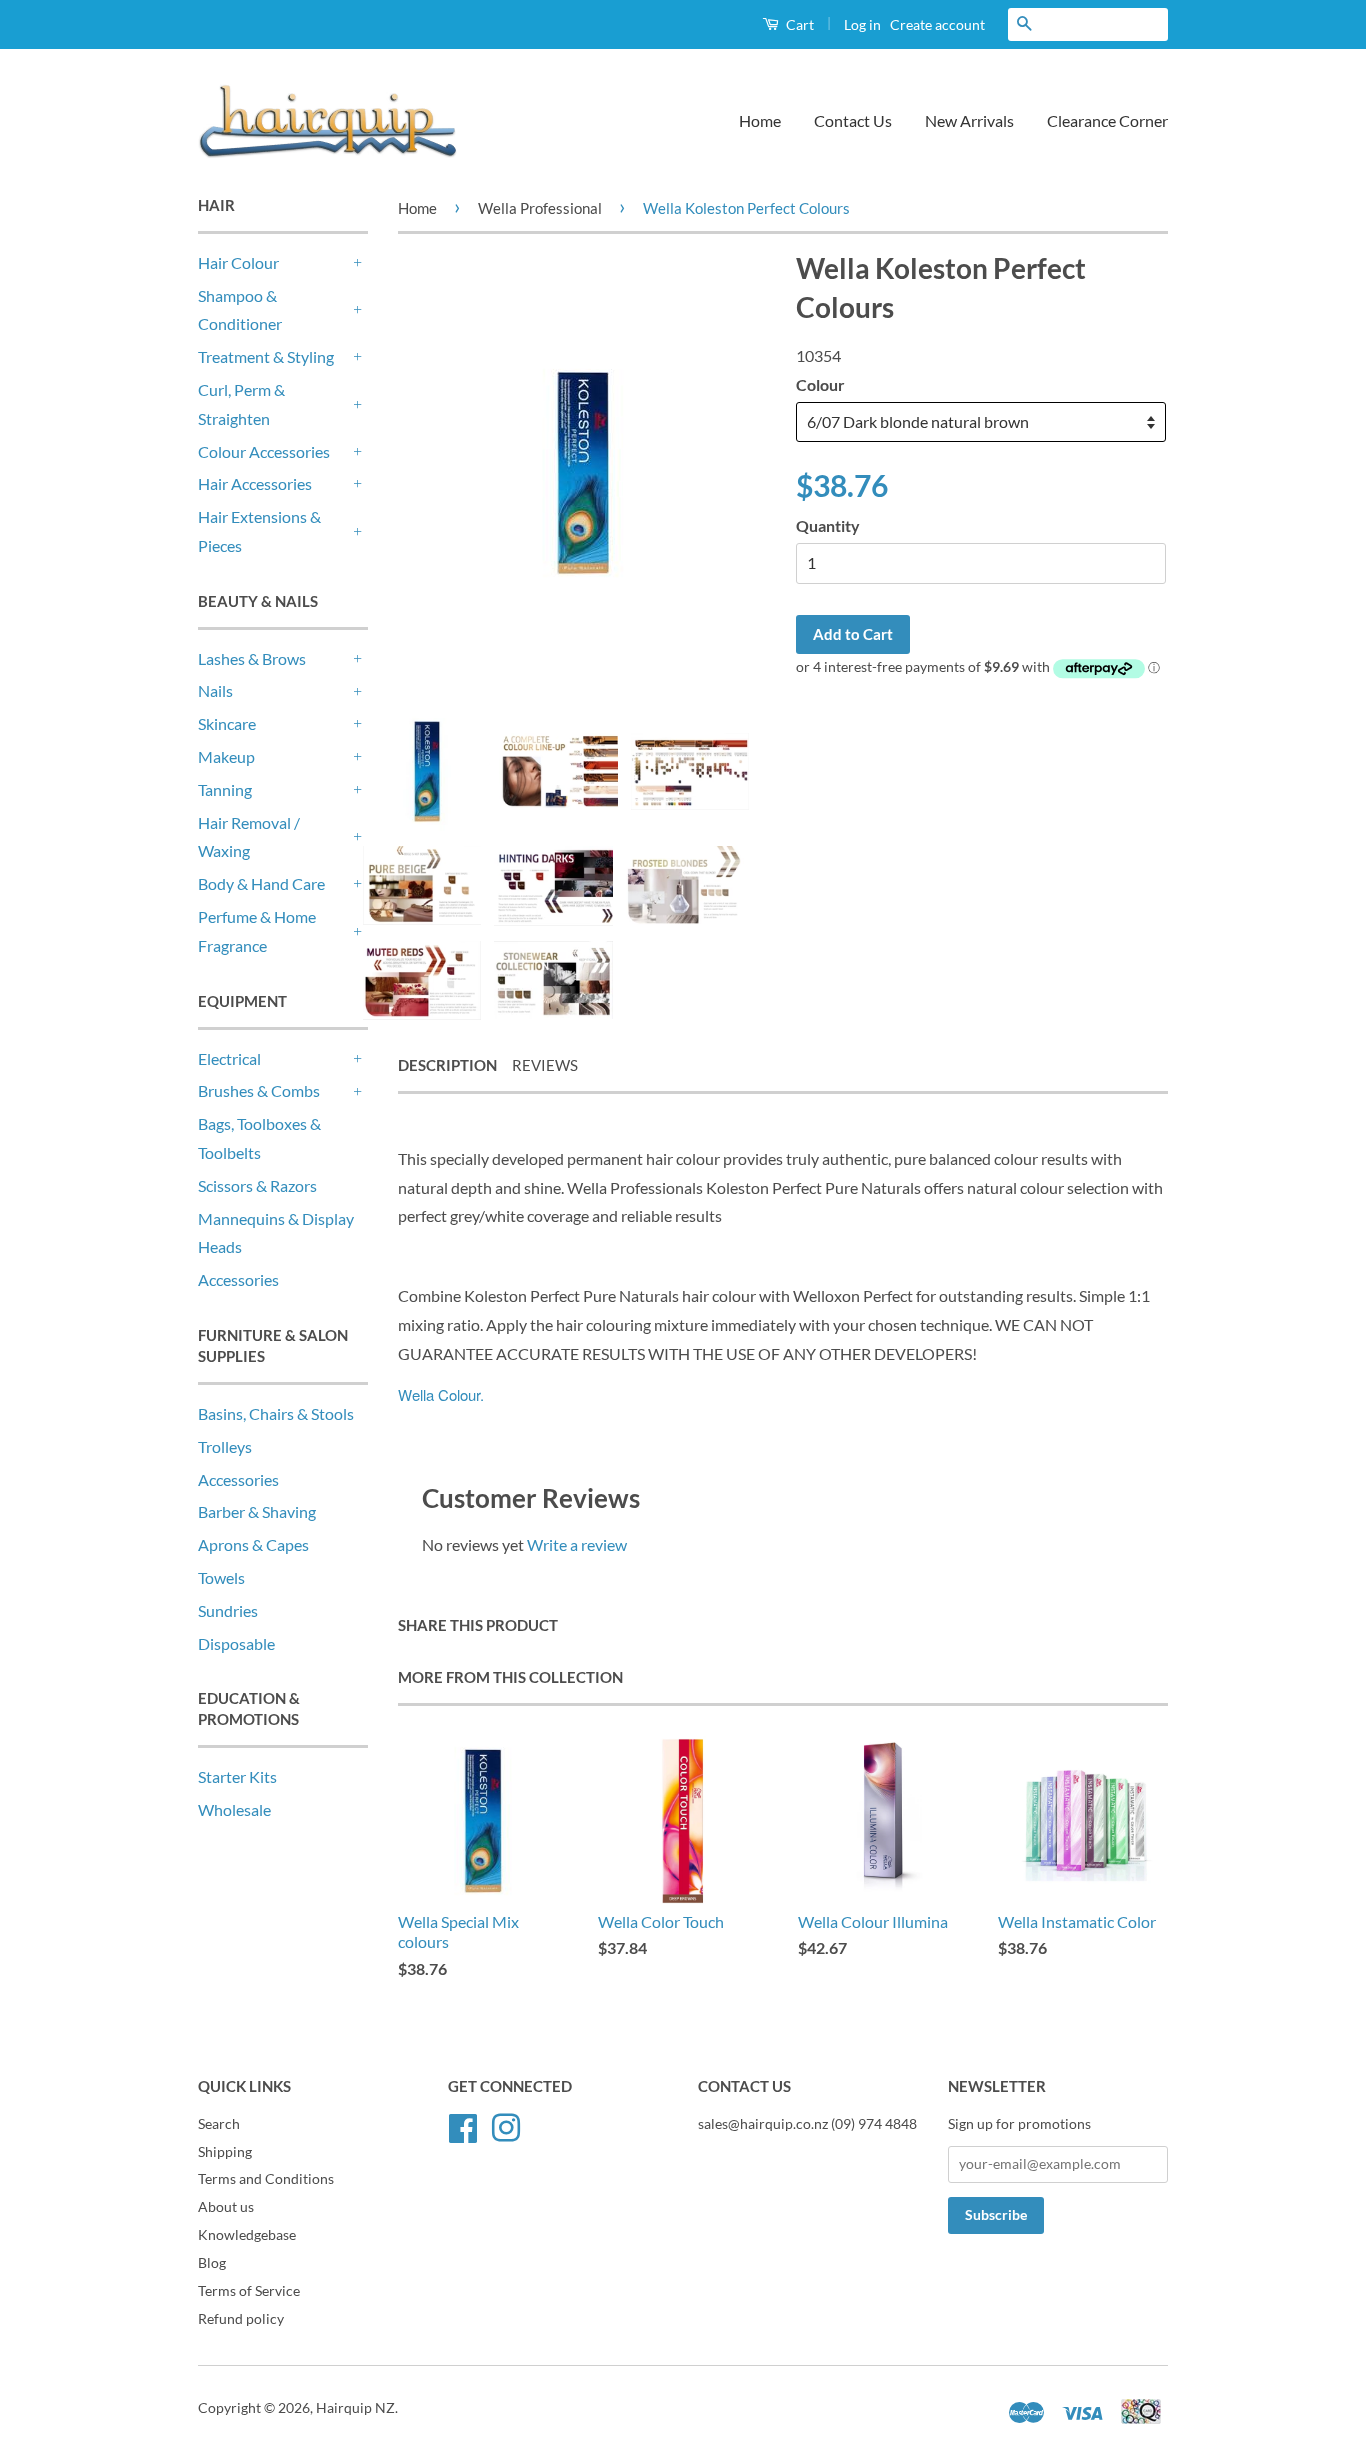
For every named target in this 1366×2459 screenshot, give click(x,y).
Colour (820, 384)
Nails (215, 690)
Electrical (229, 1058)
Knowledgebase (247, 2235)
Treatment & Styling (266, 356)
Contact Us (853, 120)
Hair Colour (238, 262)
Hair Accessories (255, 483)
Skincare (227, 723)
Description (447, 1065)
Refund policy (241, 2319)
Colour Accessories (264, 451)
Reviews (545, 1065)
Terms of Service (249, 2291)
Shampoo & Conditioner (240, 310)
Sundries (228, 1610)
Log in (862, 24)
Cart (798, 24)
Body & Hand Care (261, 883)
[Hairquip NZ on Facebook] (463, 2125)
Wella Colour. (441, 1394)
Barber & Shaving (257, 1511)
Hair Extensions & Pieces (259, 531)
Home (760, 120)
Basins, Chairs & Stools (276, 1413)
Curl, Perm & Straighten (241, 404)
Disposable (236, 1643)
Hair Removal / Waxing (249, 837)
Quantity (828, 525)
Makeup (226, 756)
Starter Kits (237, 1776)
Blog (212, 2263)
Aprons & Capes (253, 1544)
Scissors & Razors (257, 1185)
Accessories (238, 1279)
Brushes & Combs (259, 1090)
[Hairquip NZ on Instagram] (506, 2125)
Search (219, 2124)
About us (226, 2207)
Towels (221, 1577)
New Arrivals (969, 120)
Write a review (577, 1544)
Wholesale (234, 1809)
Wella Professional (540, 208)
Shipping (225, 2152)
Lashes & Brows (252, 658)
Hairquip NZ (355, 2408)
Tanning (225, 789)
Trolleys (225, 1446)
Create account (937, 24)
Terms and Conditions (266, 2179)
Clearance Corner (1107, 120)
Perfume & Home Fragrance (257, 931)
